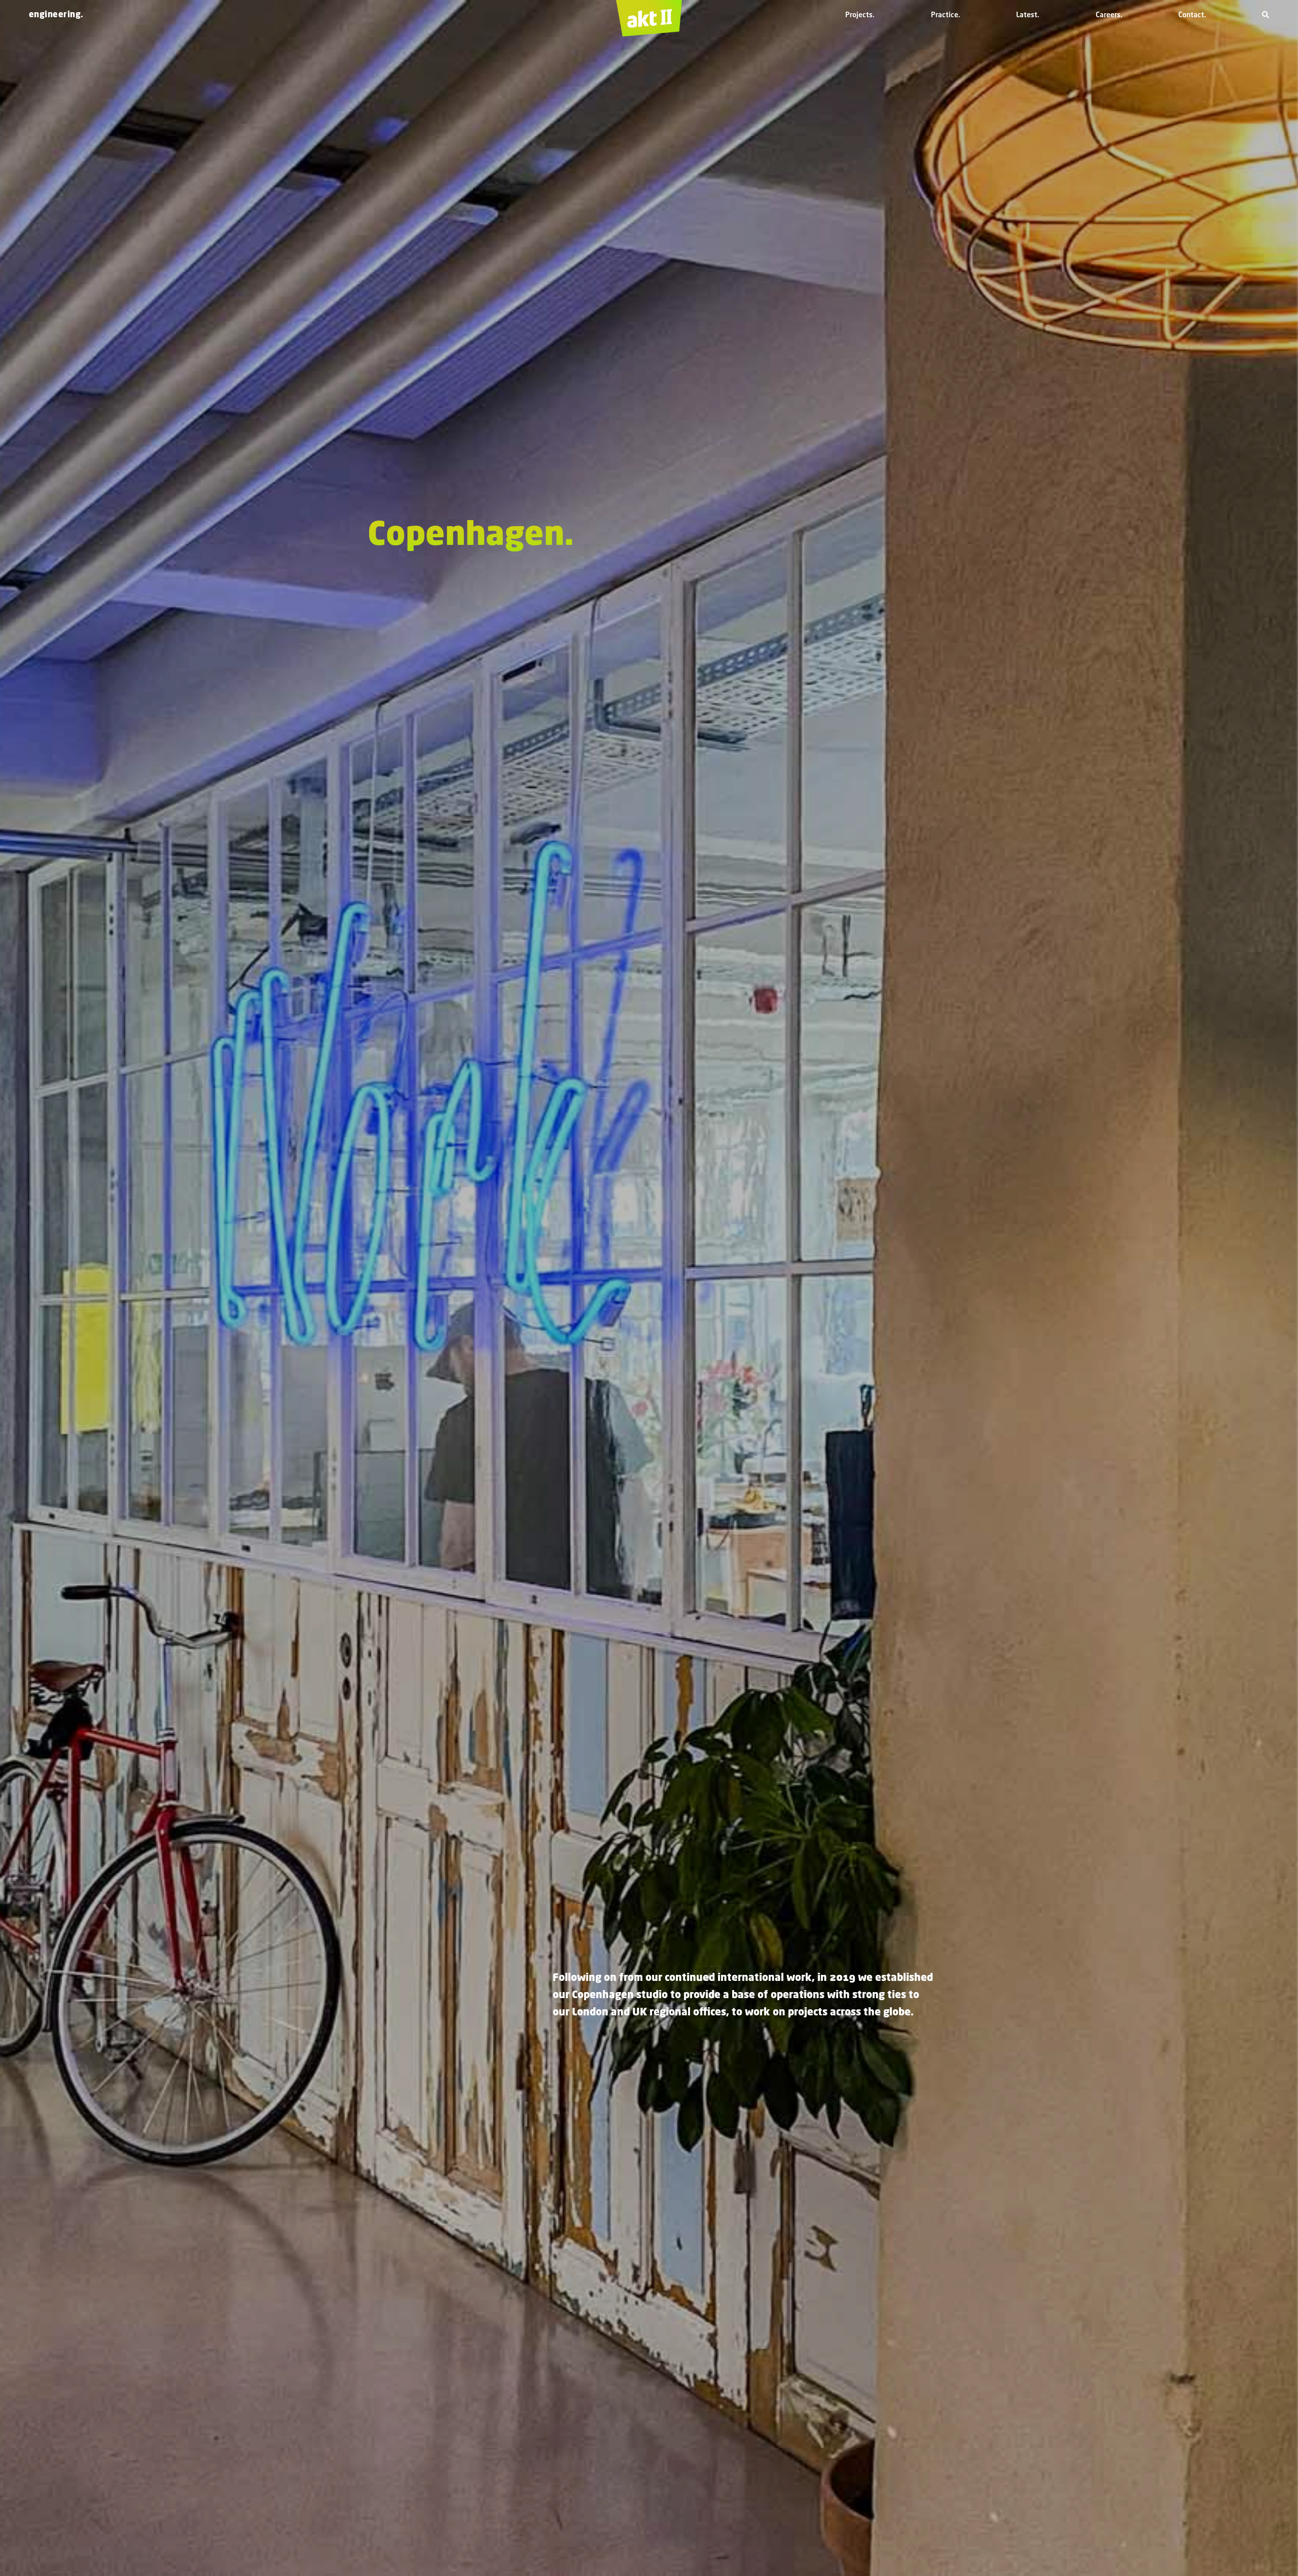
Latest (1027, 14)
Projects (859, 14)
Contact (1191, 14)
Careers (1108, 14)
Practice (945, 14)
